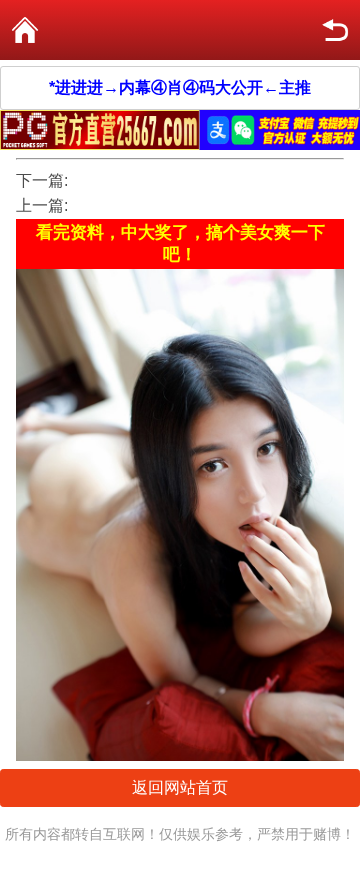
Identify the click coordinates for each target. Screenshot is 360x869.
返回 (335, 30)
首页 (25, 30)
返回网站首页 (180, 787)
